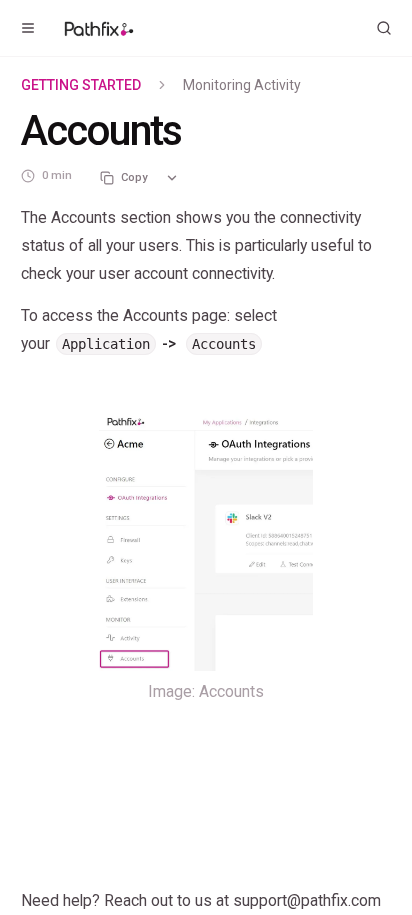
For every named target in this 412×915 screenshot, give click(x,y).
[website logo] (99, 28)
